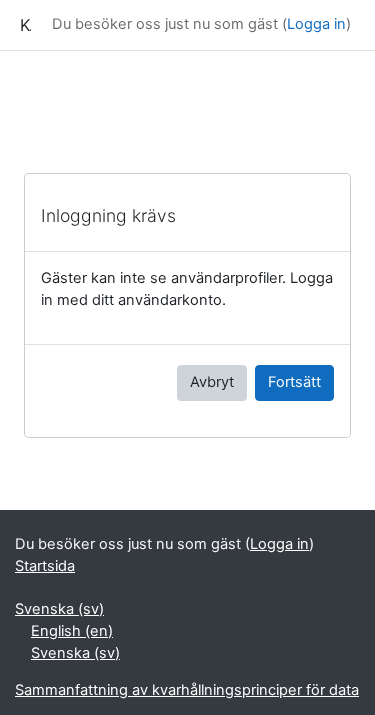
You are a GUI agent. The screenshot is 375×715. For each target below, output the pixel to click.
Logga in (316, 24)
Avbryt (212, 382)
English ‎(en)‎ (72, 631)
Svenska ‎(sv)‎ (59, 609)
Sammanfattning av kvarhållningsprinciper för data (187, 690)
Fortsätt (294, 382)
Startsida (45, 566)
